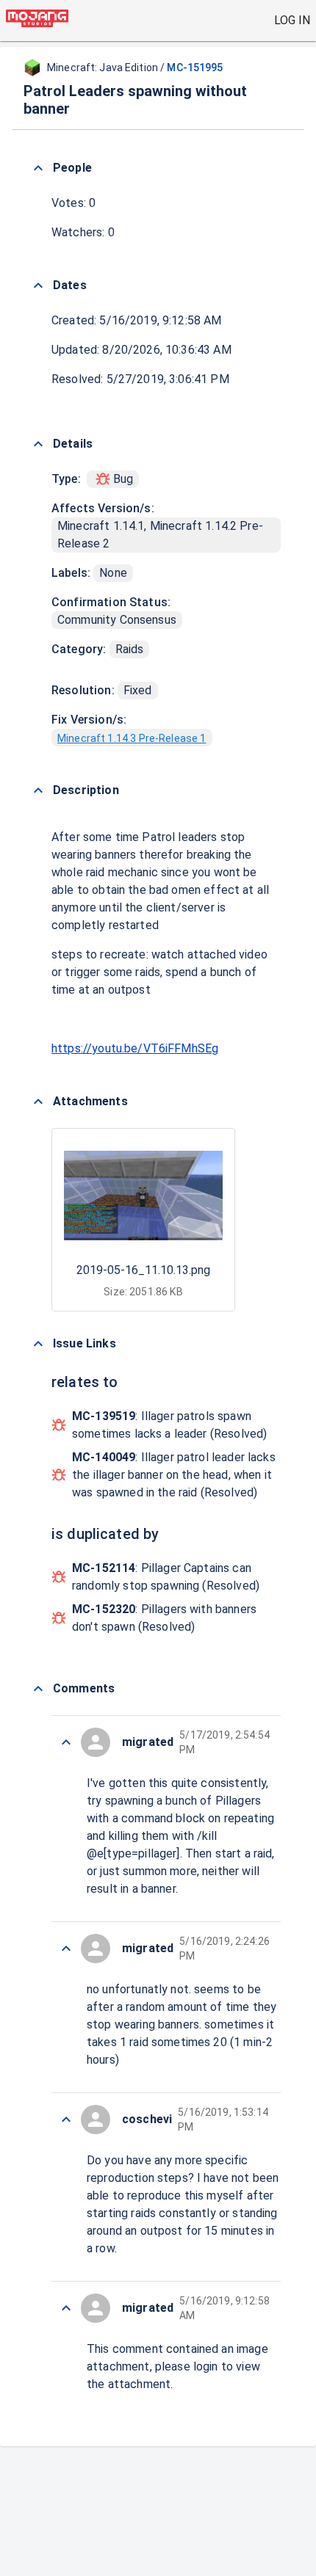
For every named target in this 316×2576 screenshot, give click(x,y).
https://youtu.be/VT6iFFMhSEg (135, 1048)
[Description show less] (38, 790)
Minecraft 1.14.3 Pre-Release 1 (132, 738)
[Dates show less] (38, 285)
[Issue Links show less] (38, 1344)
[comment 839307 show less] (66, 2308)
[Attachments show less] (38, 1102)
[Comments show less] (38, 1689)
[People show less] (38, 168)
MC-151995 (195, 68)
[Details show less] (38, 444)
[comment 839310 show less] (66, 1949)
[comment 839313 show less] (66, 1742)
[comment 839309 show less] (66, 2120)
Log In (292, 20)
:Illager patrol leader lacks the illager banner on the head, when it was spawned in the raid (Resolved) (174, 1475)
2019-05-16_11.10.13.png (143, 1270)
